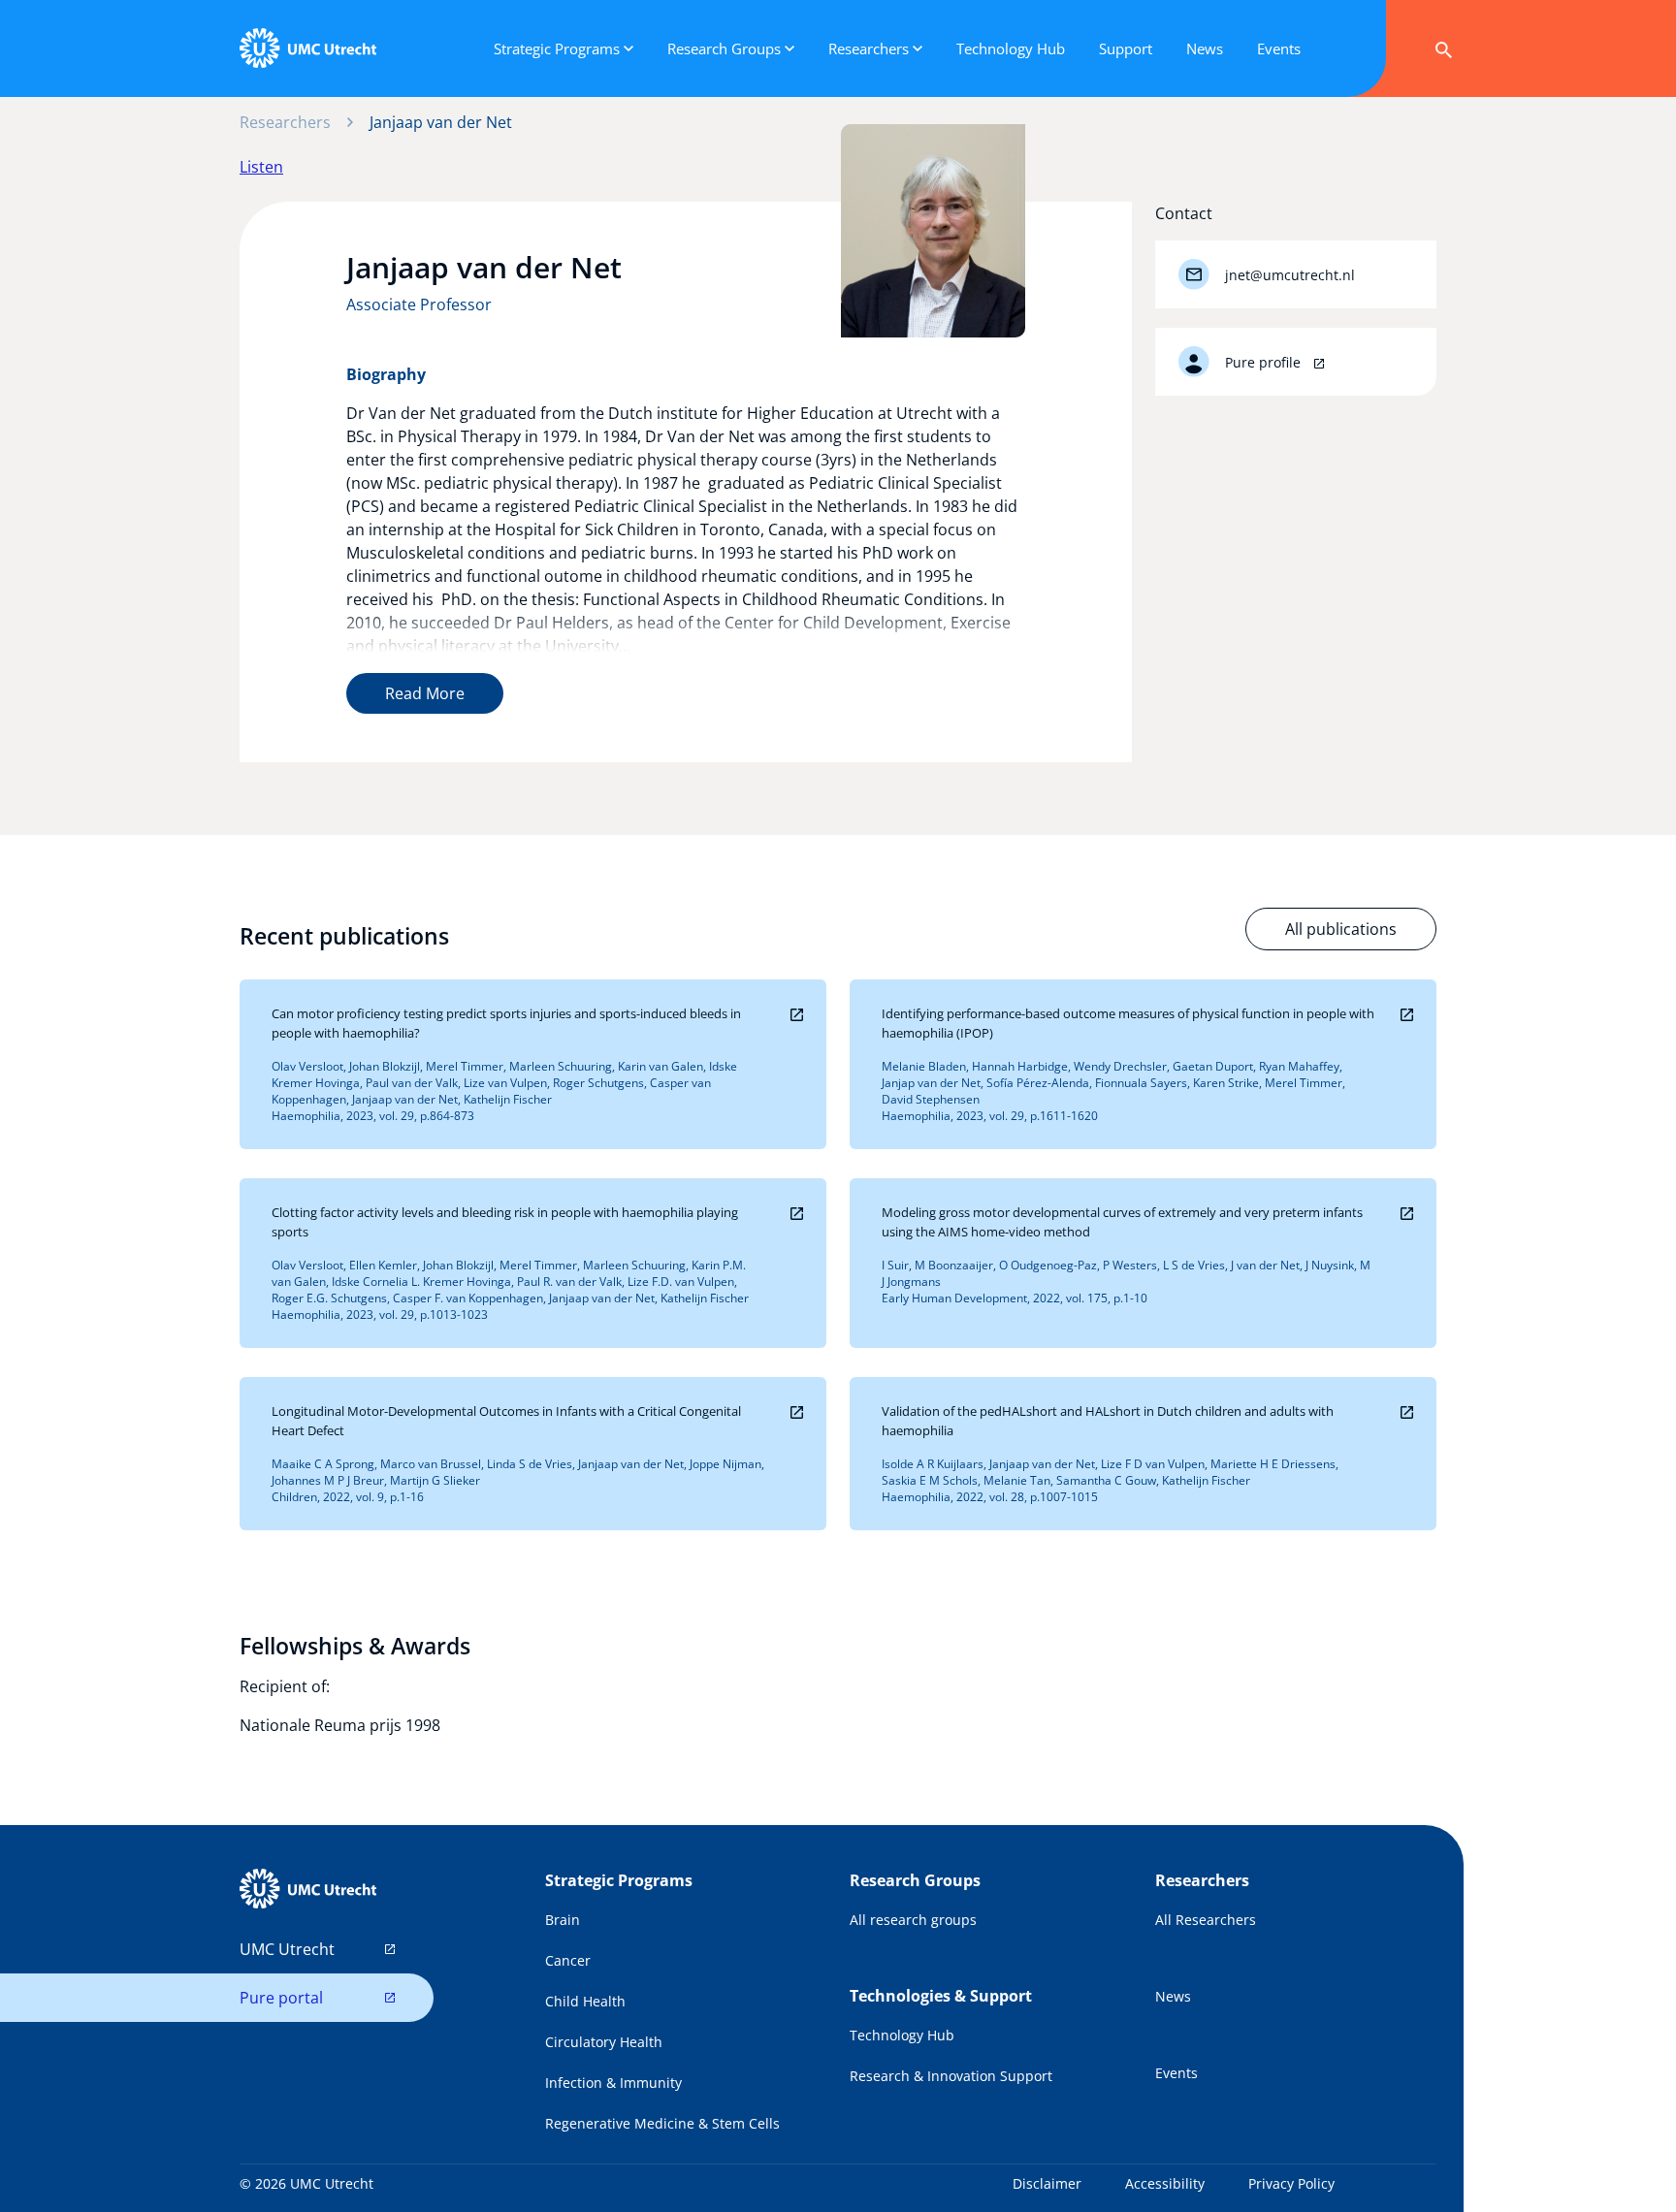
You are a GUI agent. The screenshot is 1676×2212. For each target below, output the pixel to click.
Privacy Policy (1291, 2183)
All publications (1341, 929)
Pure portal (281, 1998)
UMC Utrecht (287, 1949)
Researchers (285, 122)
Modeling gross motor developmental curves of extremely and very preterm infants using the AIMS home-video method (1122, 1222)
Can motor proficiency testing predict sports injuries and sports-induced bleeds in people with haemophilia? (506, 1023)
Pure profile (1265, 362)
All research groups (913, 1920)
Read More (425, 693)
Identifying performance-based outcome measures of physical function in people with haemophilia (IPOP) (1128, 1023)
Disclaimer (1047, 2183)
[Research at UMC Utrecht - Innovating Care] (307, 48)
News (1173, 1996)
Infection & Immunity (613, 2083)
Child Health (585, 2001)
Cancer (568, 1960)
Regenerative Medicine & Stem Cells (662, 2123)
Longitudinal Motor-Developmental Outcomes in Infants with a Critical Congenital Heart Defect (506, 1421)
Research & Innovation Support (951, 2076)
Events (1176, 2073)
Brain (563, 1920)
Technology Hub (902, 2035)
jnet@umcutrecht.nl (1290, 275)
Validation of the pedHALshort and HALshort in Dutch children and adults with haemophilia (1108, 1421)
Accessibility (1165, 2183)
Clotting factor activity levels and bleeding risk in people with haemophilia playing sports (505, 1222)
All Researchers (1206, 1920)
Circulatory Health (604, 2042)
